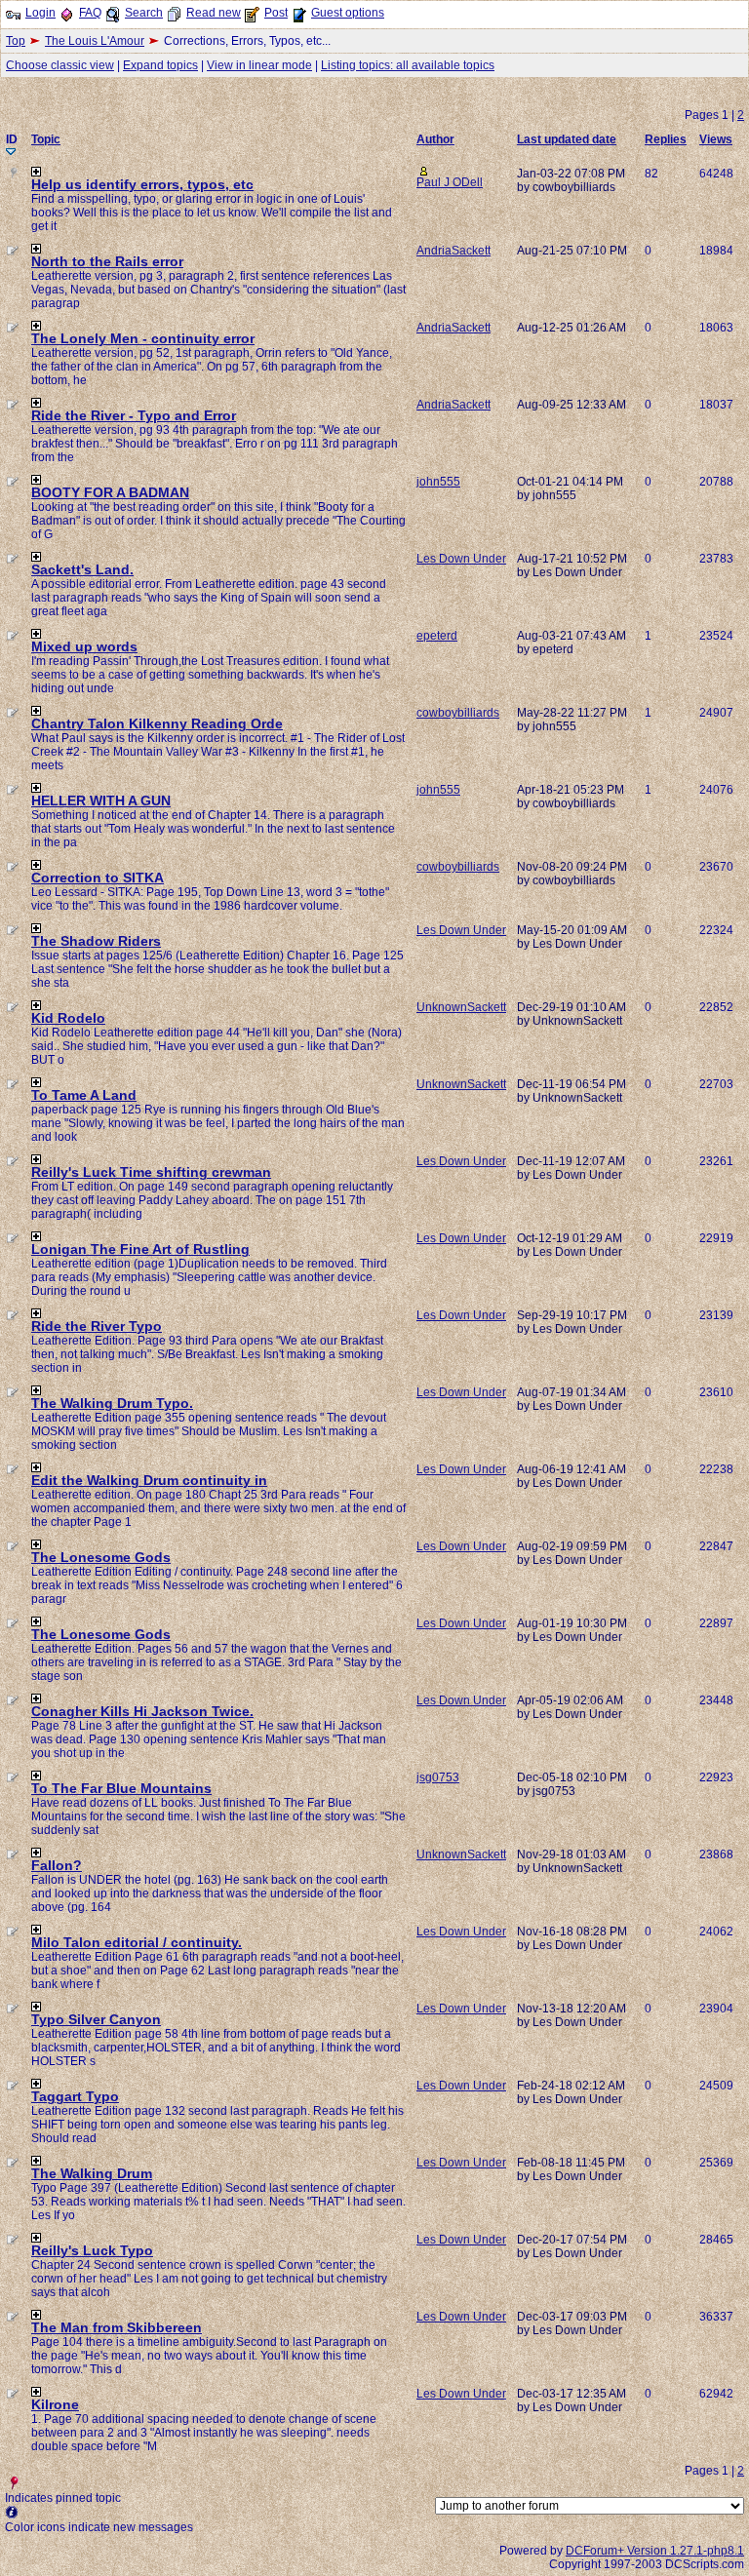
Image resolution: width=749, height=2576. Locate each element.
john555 (438, 482)
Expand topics (160, 65)
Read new (214, 13)
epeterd (437, 636)
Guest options (348, 13)
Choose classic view (60, 65)
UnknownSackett (461, 1007)
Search (144, 13)
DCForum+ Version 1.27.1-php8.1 (655, 2551)
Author (435, 139)
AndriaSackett (453, 251)
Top (16, 41)
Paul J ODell (450, 182)
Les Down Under (461, 559)
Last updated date (567, 139)
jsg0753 (438, 1777)
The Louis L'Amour (95, 41)
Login (40, 13)
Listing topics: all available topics (408, 65)
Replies (666, 139)
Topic (46, 139)
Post (276, 13)
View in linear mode (259, 65)
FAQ (90, 13)
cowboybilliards (458, 713)
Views (716, 139)
